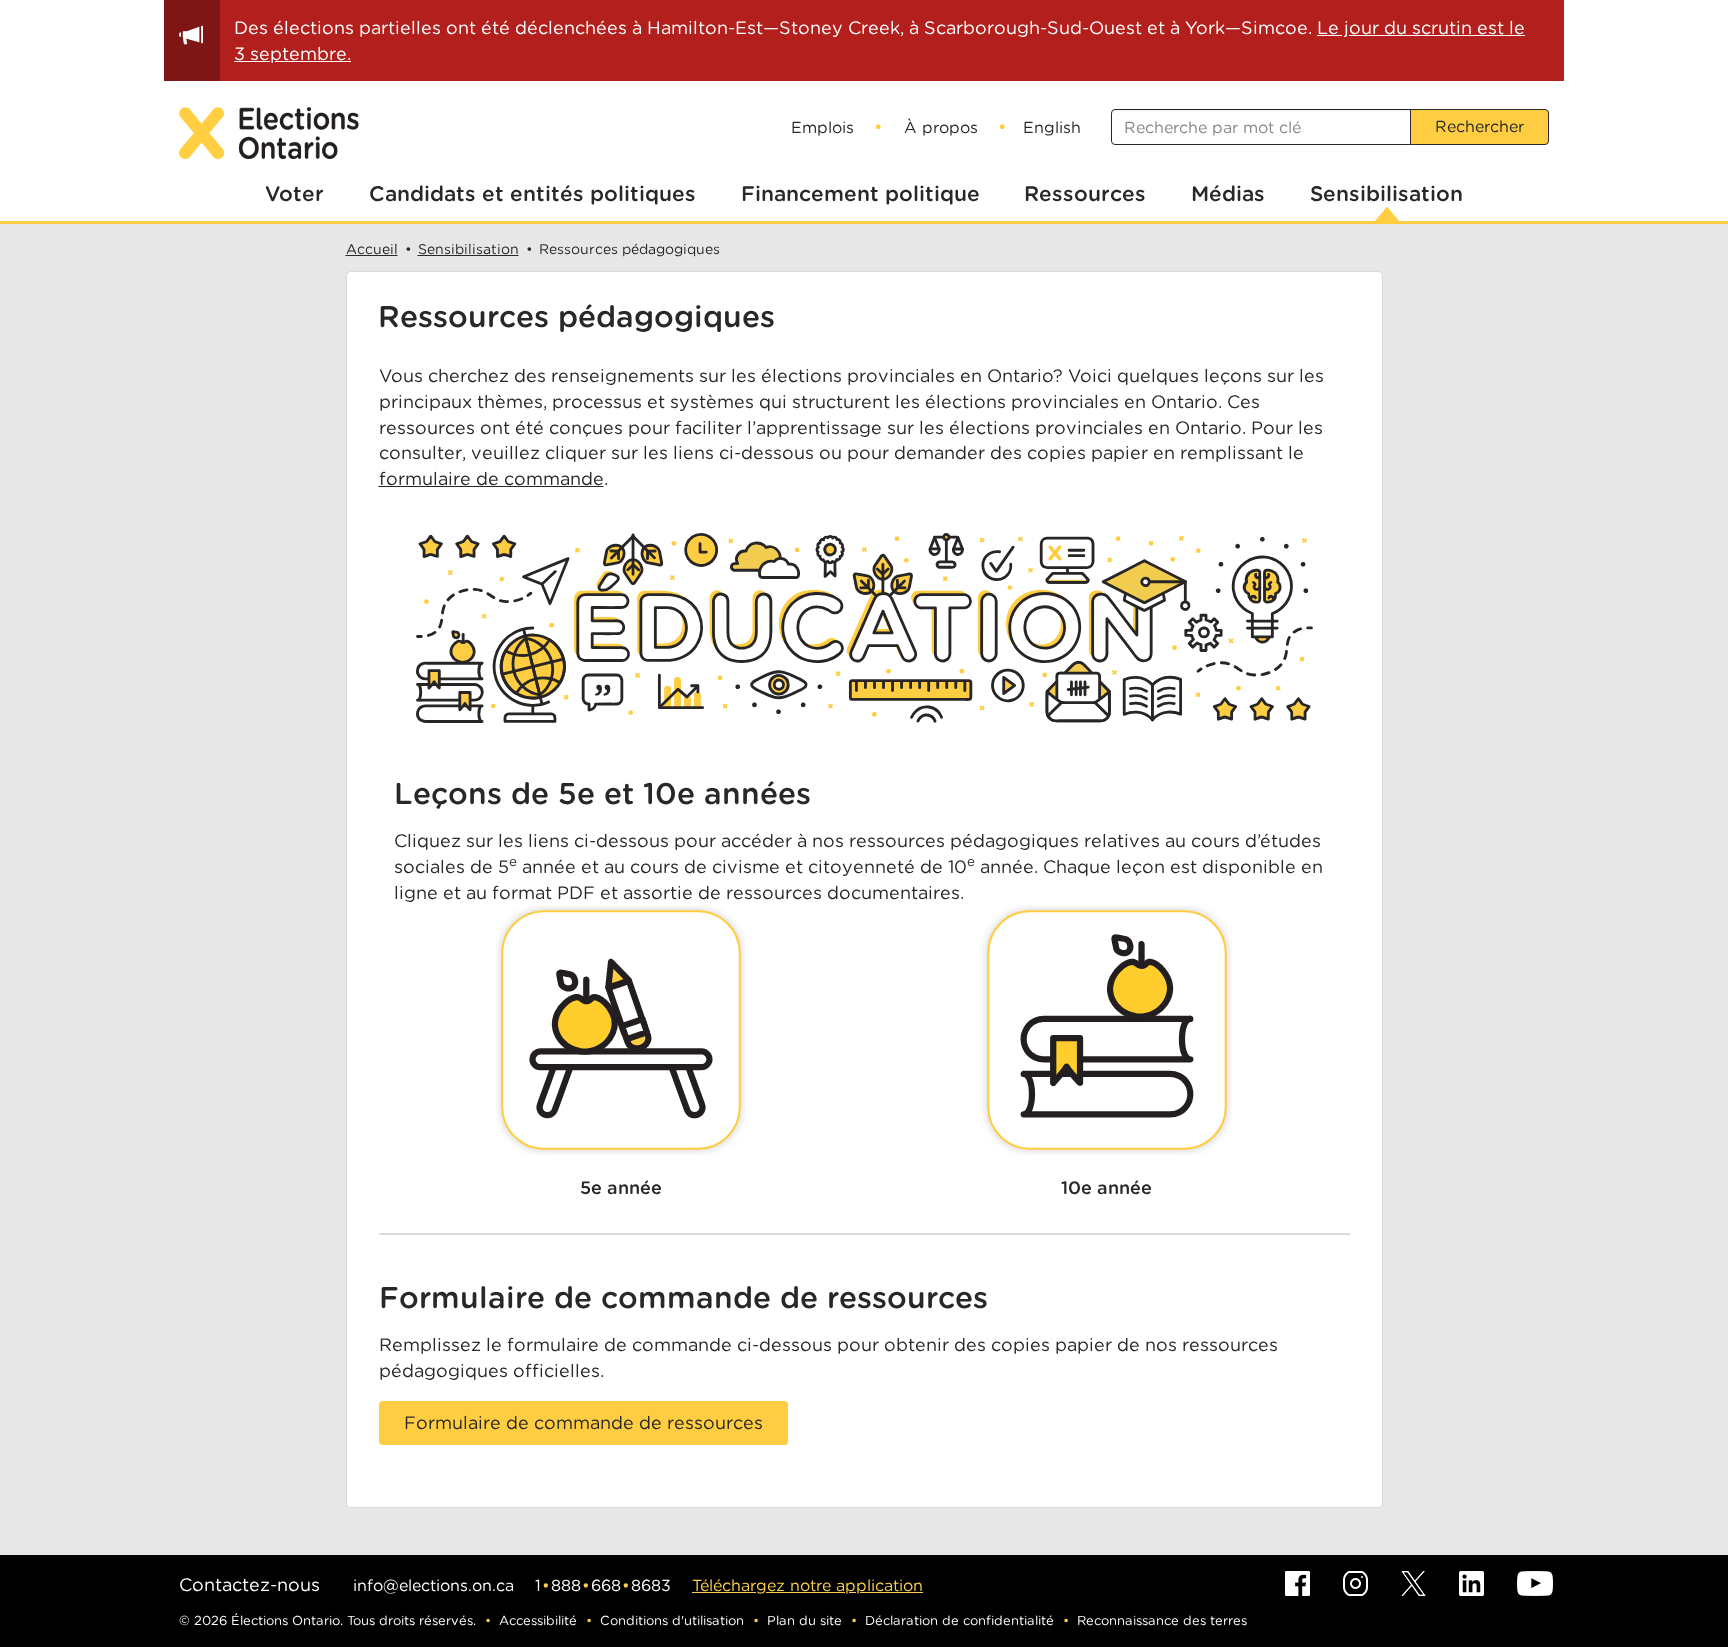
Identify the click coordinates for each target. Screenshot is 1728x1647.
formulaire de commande (491, 478)
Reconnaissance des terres (1162, 1620)
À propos (941, 127)
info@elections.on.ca (433, 1585)
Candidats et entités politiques (532, 193)
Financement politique (860, 193)
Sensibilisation (1386, 193)
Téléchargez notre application (807, 1585)
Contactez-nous (249, 1584)
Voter (294, 193)
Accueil (372, 249)
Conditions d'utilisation (672, 1620)
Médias (1228, 193)
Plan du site (804, 1620)
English (1052, 127)
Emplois (822, 127)
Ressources (1085, 193)
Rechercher (1479, 126)
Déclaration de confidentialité (959, 1620)
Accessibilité (538, 1620)
